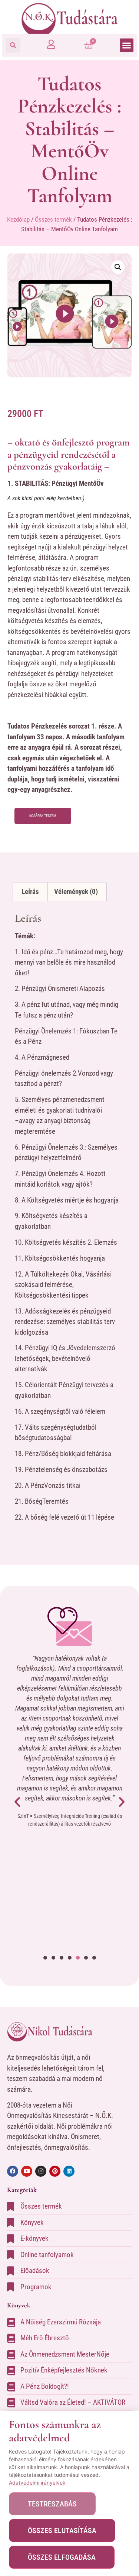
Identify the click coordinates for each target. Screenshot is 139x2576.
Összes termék (53, 219)
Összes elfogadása (62, 2557)
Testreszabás (52, 2504)
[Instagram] (41, 2171)
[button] (13, 45)
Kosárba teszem (43, 816)
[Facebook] (13, 2171)
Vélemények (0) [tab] (76, 892)
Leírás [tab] (30, 892)
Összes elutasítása (62, 2530)
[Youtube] (27, 2171)
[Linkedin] (69, 2171)
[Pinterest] (55, 2171)
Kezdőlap (18, 219)
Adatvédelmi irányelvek (37, 2483)
